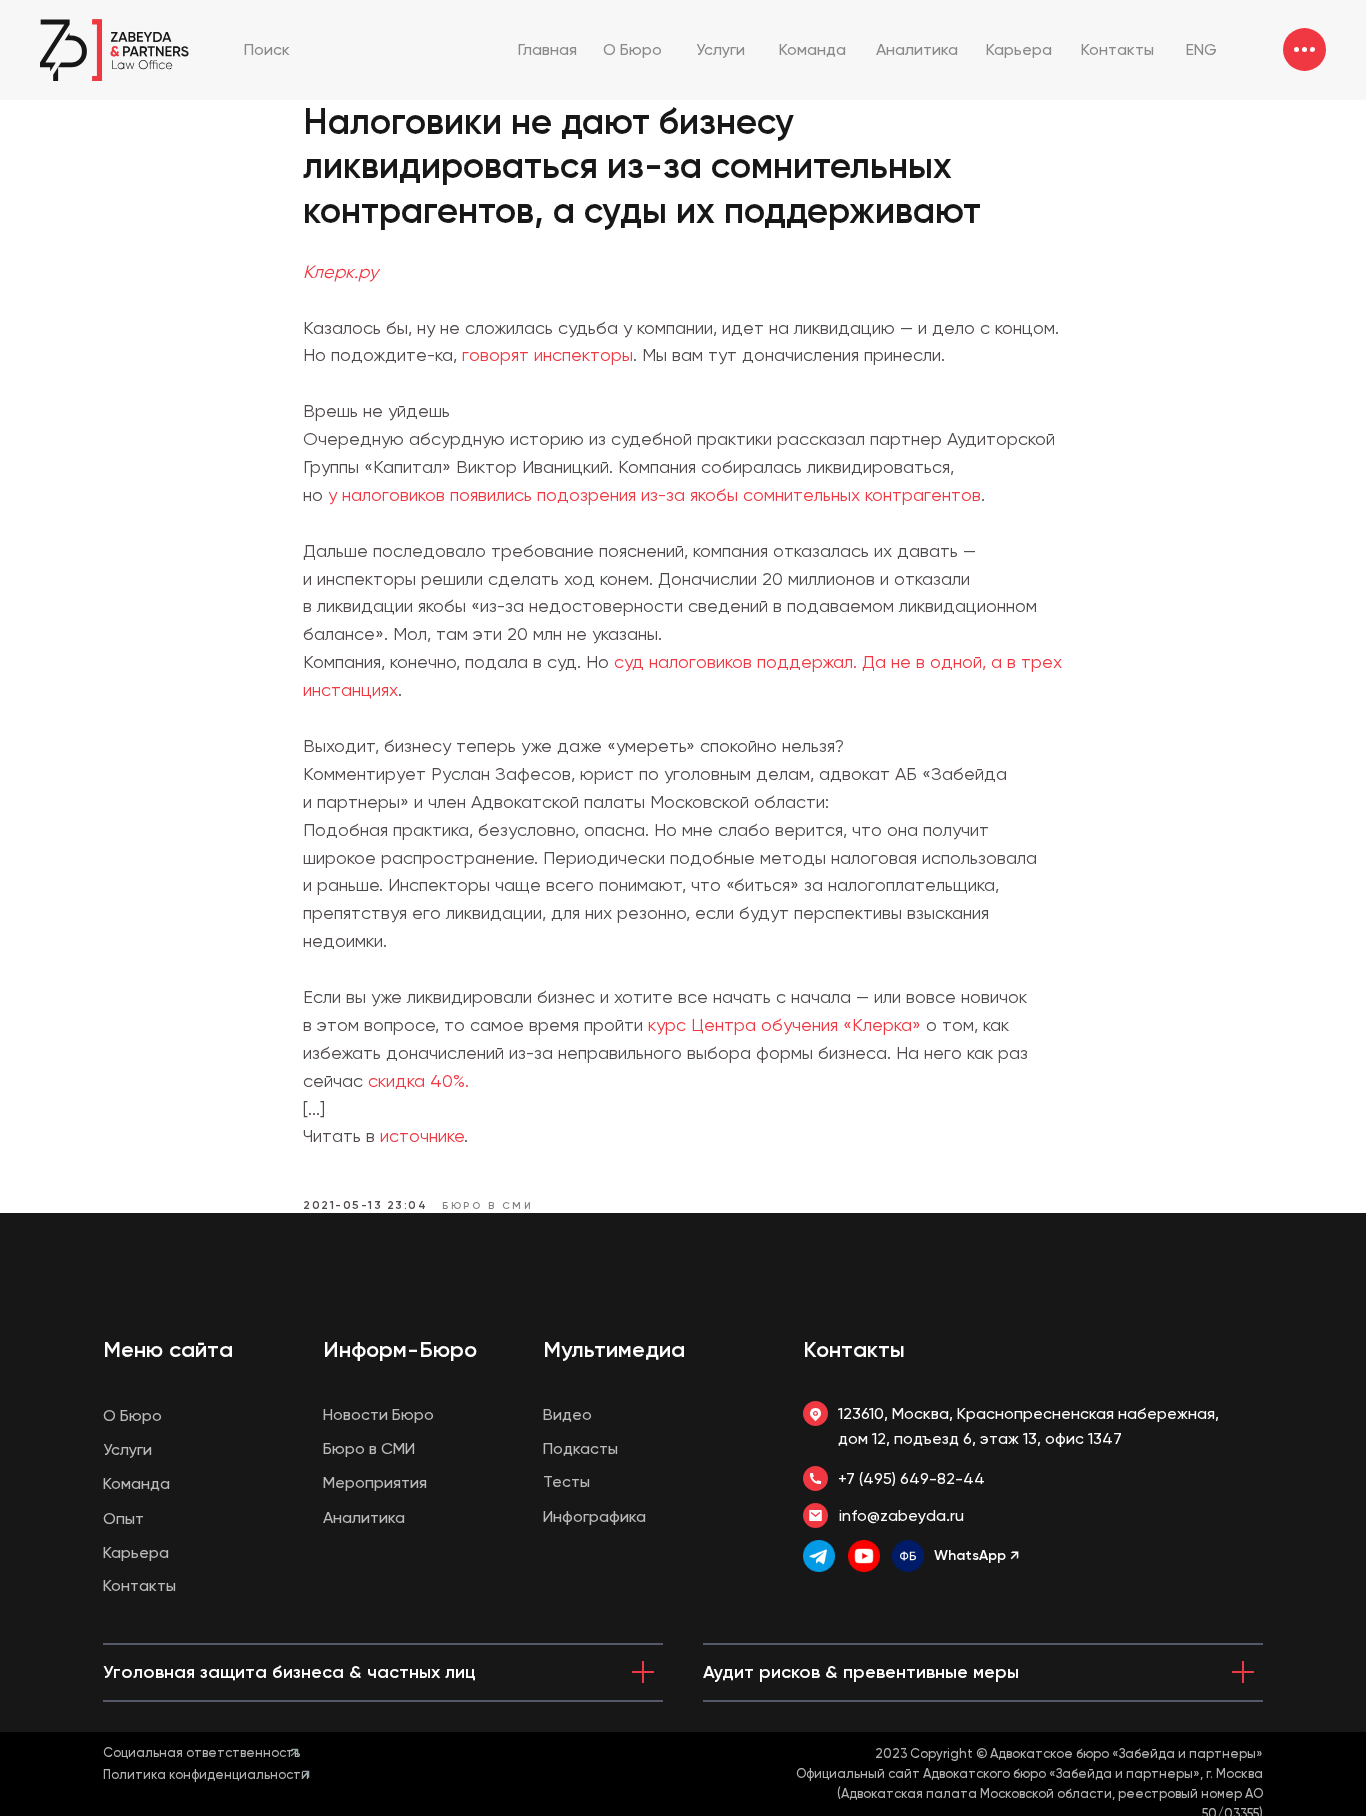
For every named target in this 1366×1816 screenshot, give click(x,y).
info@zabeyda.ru (901, 1515)
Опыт (123, 1518)
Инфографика (594, 1516)
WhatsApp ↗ (976, 1555)
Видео (567, 1414)
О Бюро (132, 1415)
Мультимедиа (614, 1349)
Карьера (136, 1552)
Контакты (854, 1349)
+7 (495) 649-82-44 (911, 1478)
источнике (422, 1135)
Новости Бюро (378, 1414)
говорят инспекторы (547, 354)
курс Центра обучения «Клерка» (784, 1024)
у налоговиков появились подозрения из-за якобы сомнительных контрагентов (654, 494)
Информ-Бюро (400, 1349)
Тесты (566, 1481)
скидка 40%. (418, 1080)
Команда (136, 1483)
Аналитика (364, 1517)
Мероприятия (375, 1482)
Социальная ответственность (201, 1752)
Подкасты (580, 1448)
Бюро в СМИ (369, 1448)
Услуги (127, 1449)
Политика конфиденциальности (206, 1774)
